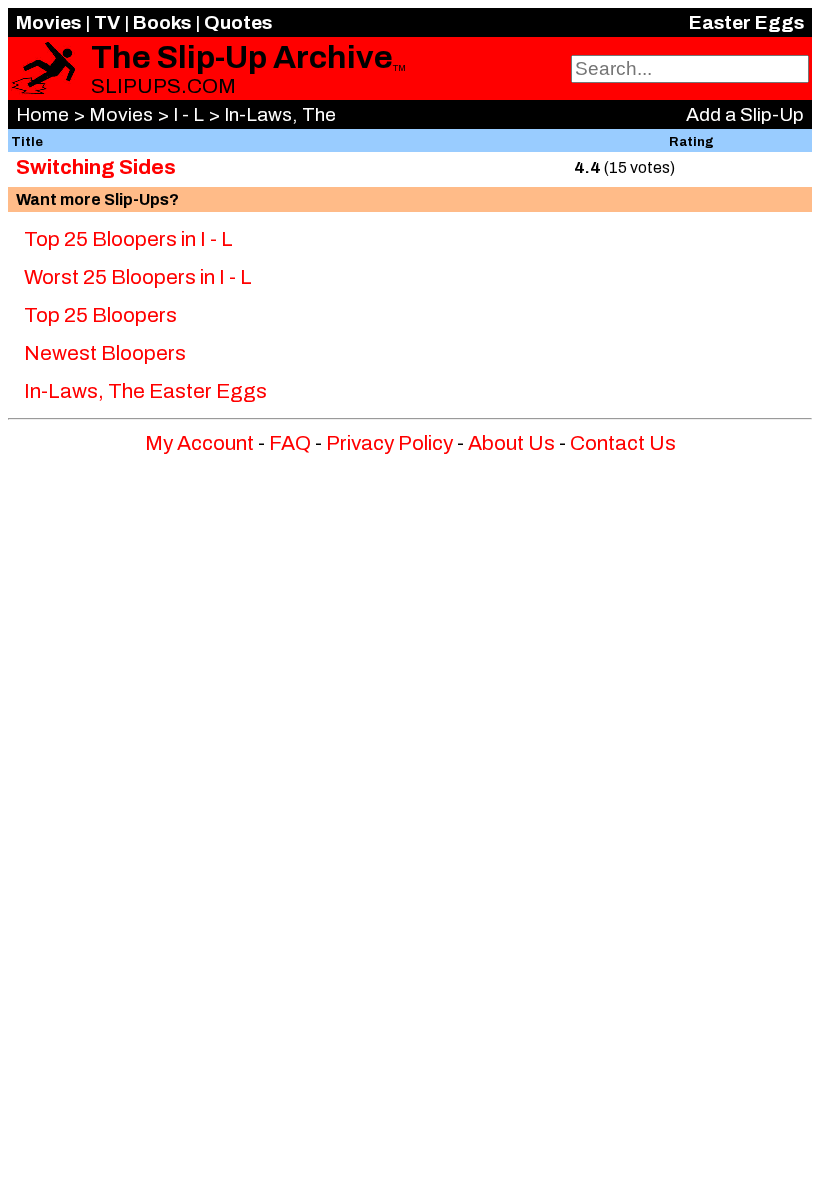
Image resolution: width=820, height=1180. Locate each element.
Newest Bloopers (105, 353)
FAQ (290, 443)
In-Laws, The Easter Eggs (145, 391)
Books (162, 22)
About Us (511, 443)
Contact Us (623, 443)
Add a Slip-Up (745, 114)
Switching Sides (96, 167)
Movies (48, 22)
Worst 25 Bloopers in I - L (138, 277)
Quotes (238, 22)
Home (42, 114)
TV (107, 22)
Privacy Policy (389, 443)
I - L (188, 114)
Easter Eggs (746, 22)
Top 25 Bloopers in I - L (128, 239)
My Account (199, 443)
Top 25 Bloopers (100, 315)
